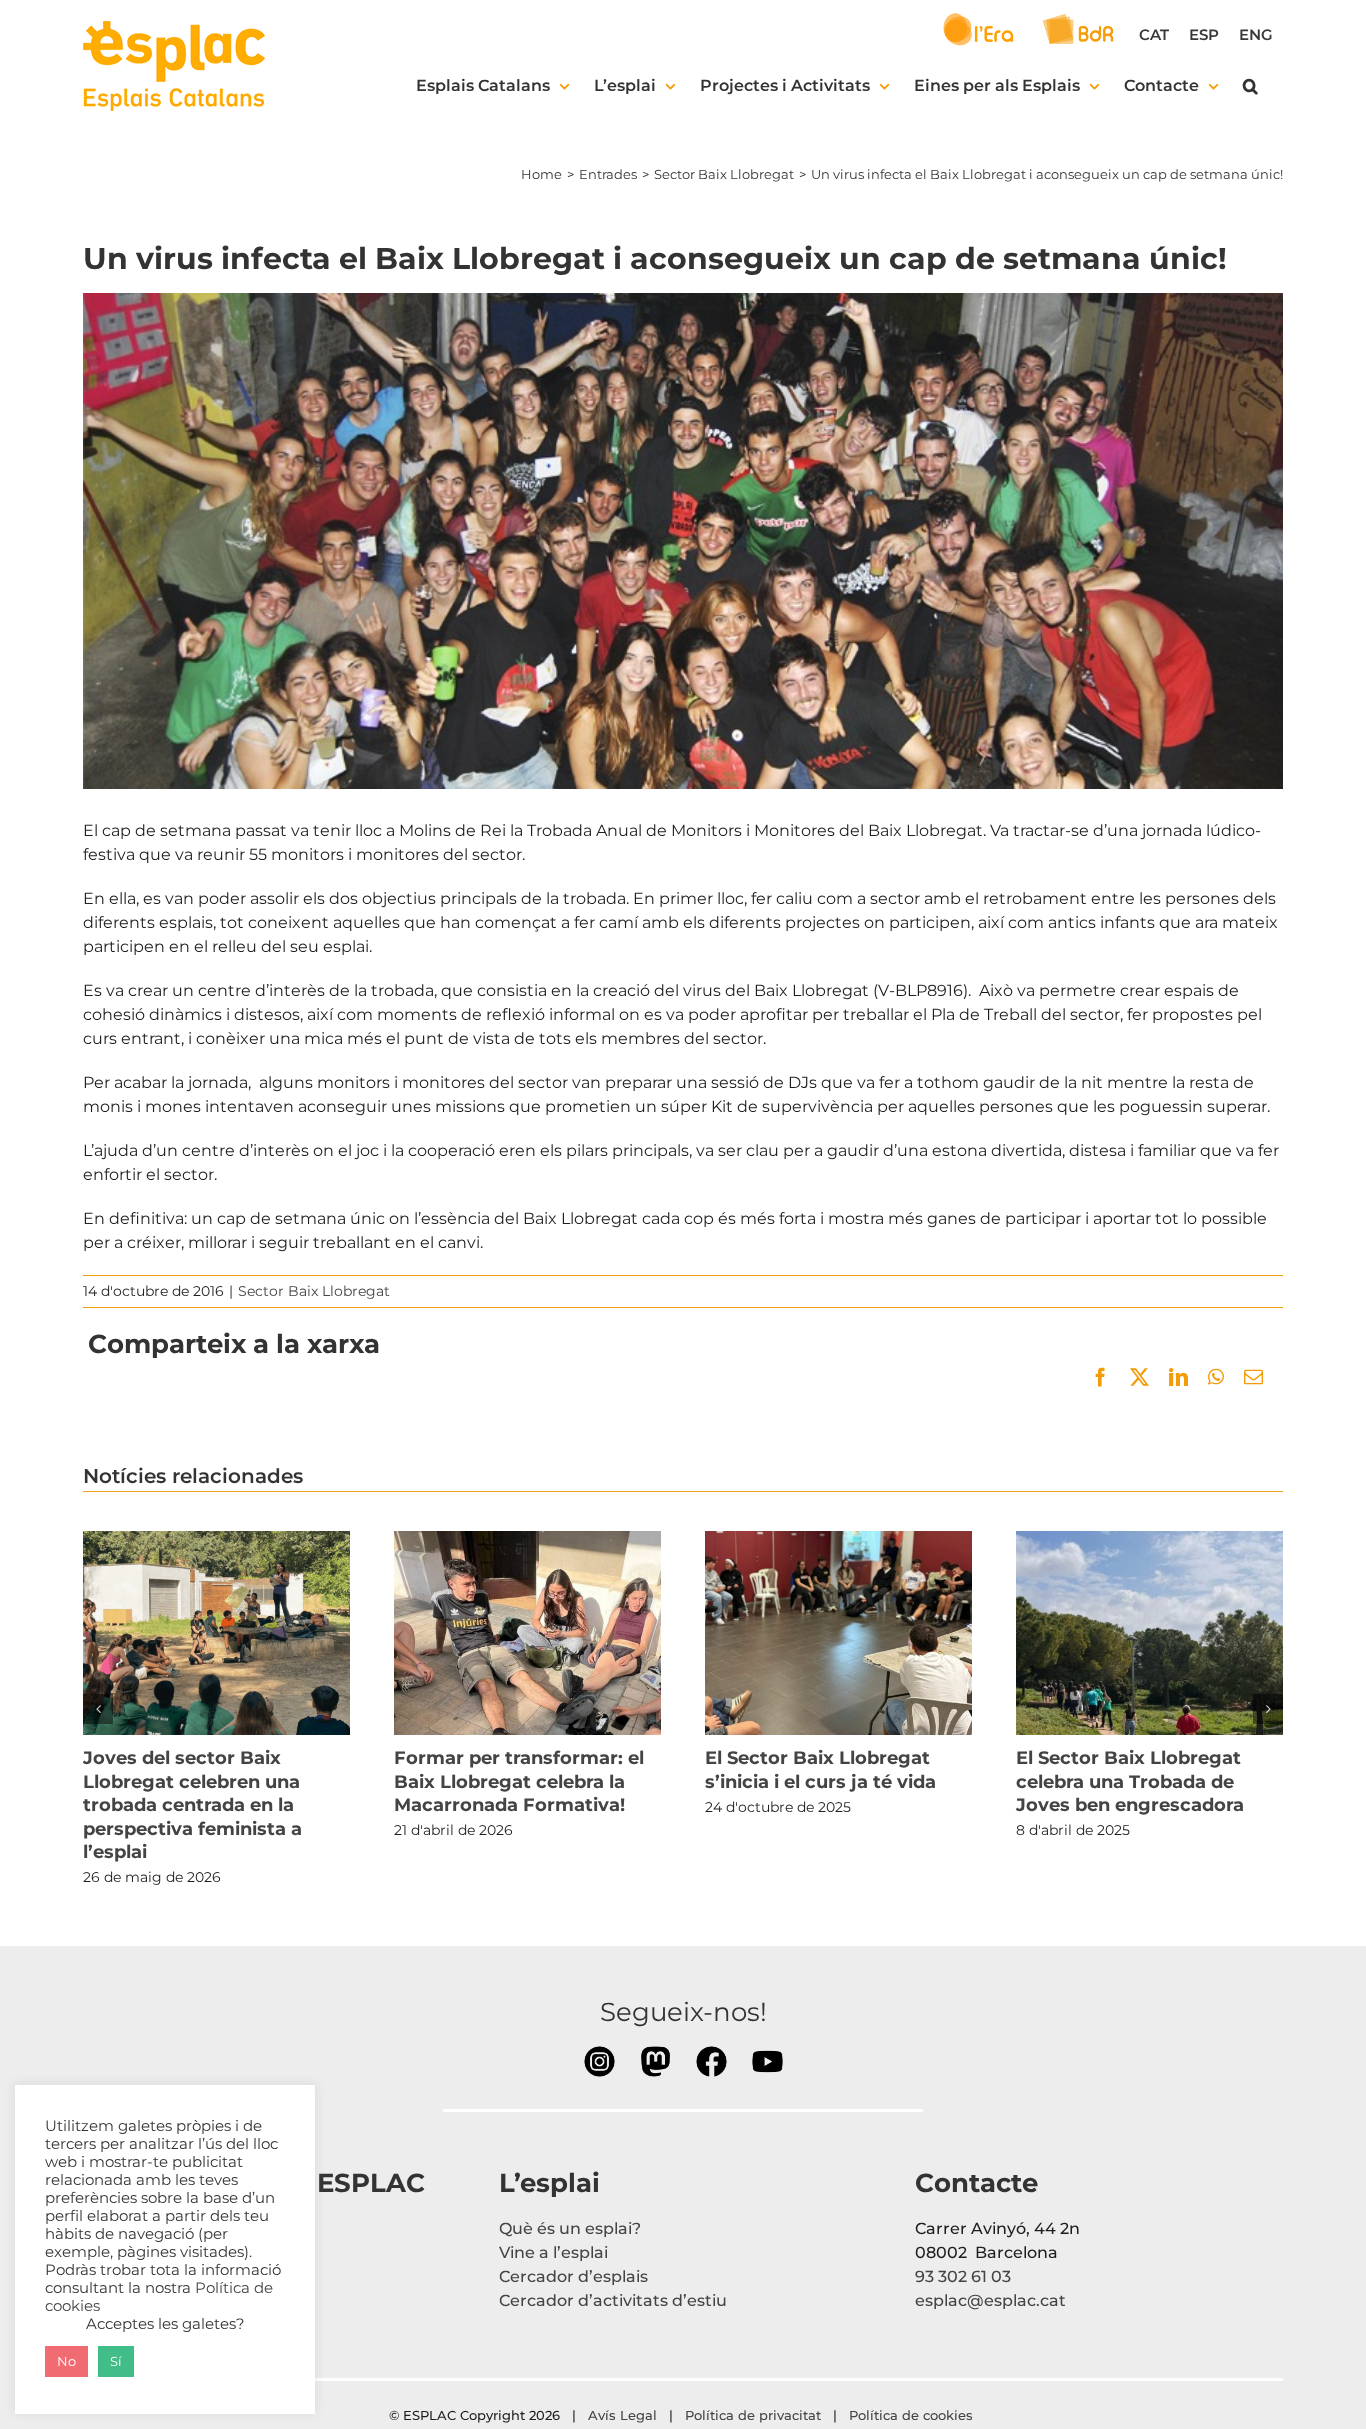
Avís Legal (622, 2415)
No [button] (66, 2361)
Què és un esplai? (570, 2228)
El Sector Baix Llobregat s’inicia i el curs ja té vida (838, 1633)
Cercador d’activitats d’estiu (613, 2300)
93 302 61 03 (963, 2276)
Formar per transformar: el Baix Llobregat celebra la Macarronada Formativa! (527, 1633)
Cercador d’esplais (573, 2276)
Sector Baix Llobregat (314, 1291)
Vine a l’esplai (553, 2252)
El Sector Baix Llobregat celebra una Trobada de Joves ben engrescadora (1149, 1633)
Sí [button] (116, 2361)
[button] (1250, 86)
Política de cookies (913, 2415)
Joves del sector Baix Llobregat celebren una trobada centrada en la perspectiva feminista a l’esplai (216, 1633)
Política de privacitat (753, 2415)
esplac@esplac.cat (990, 2300)
